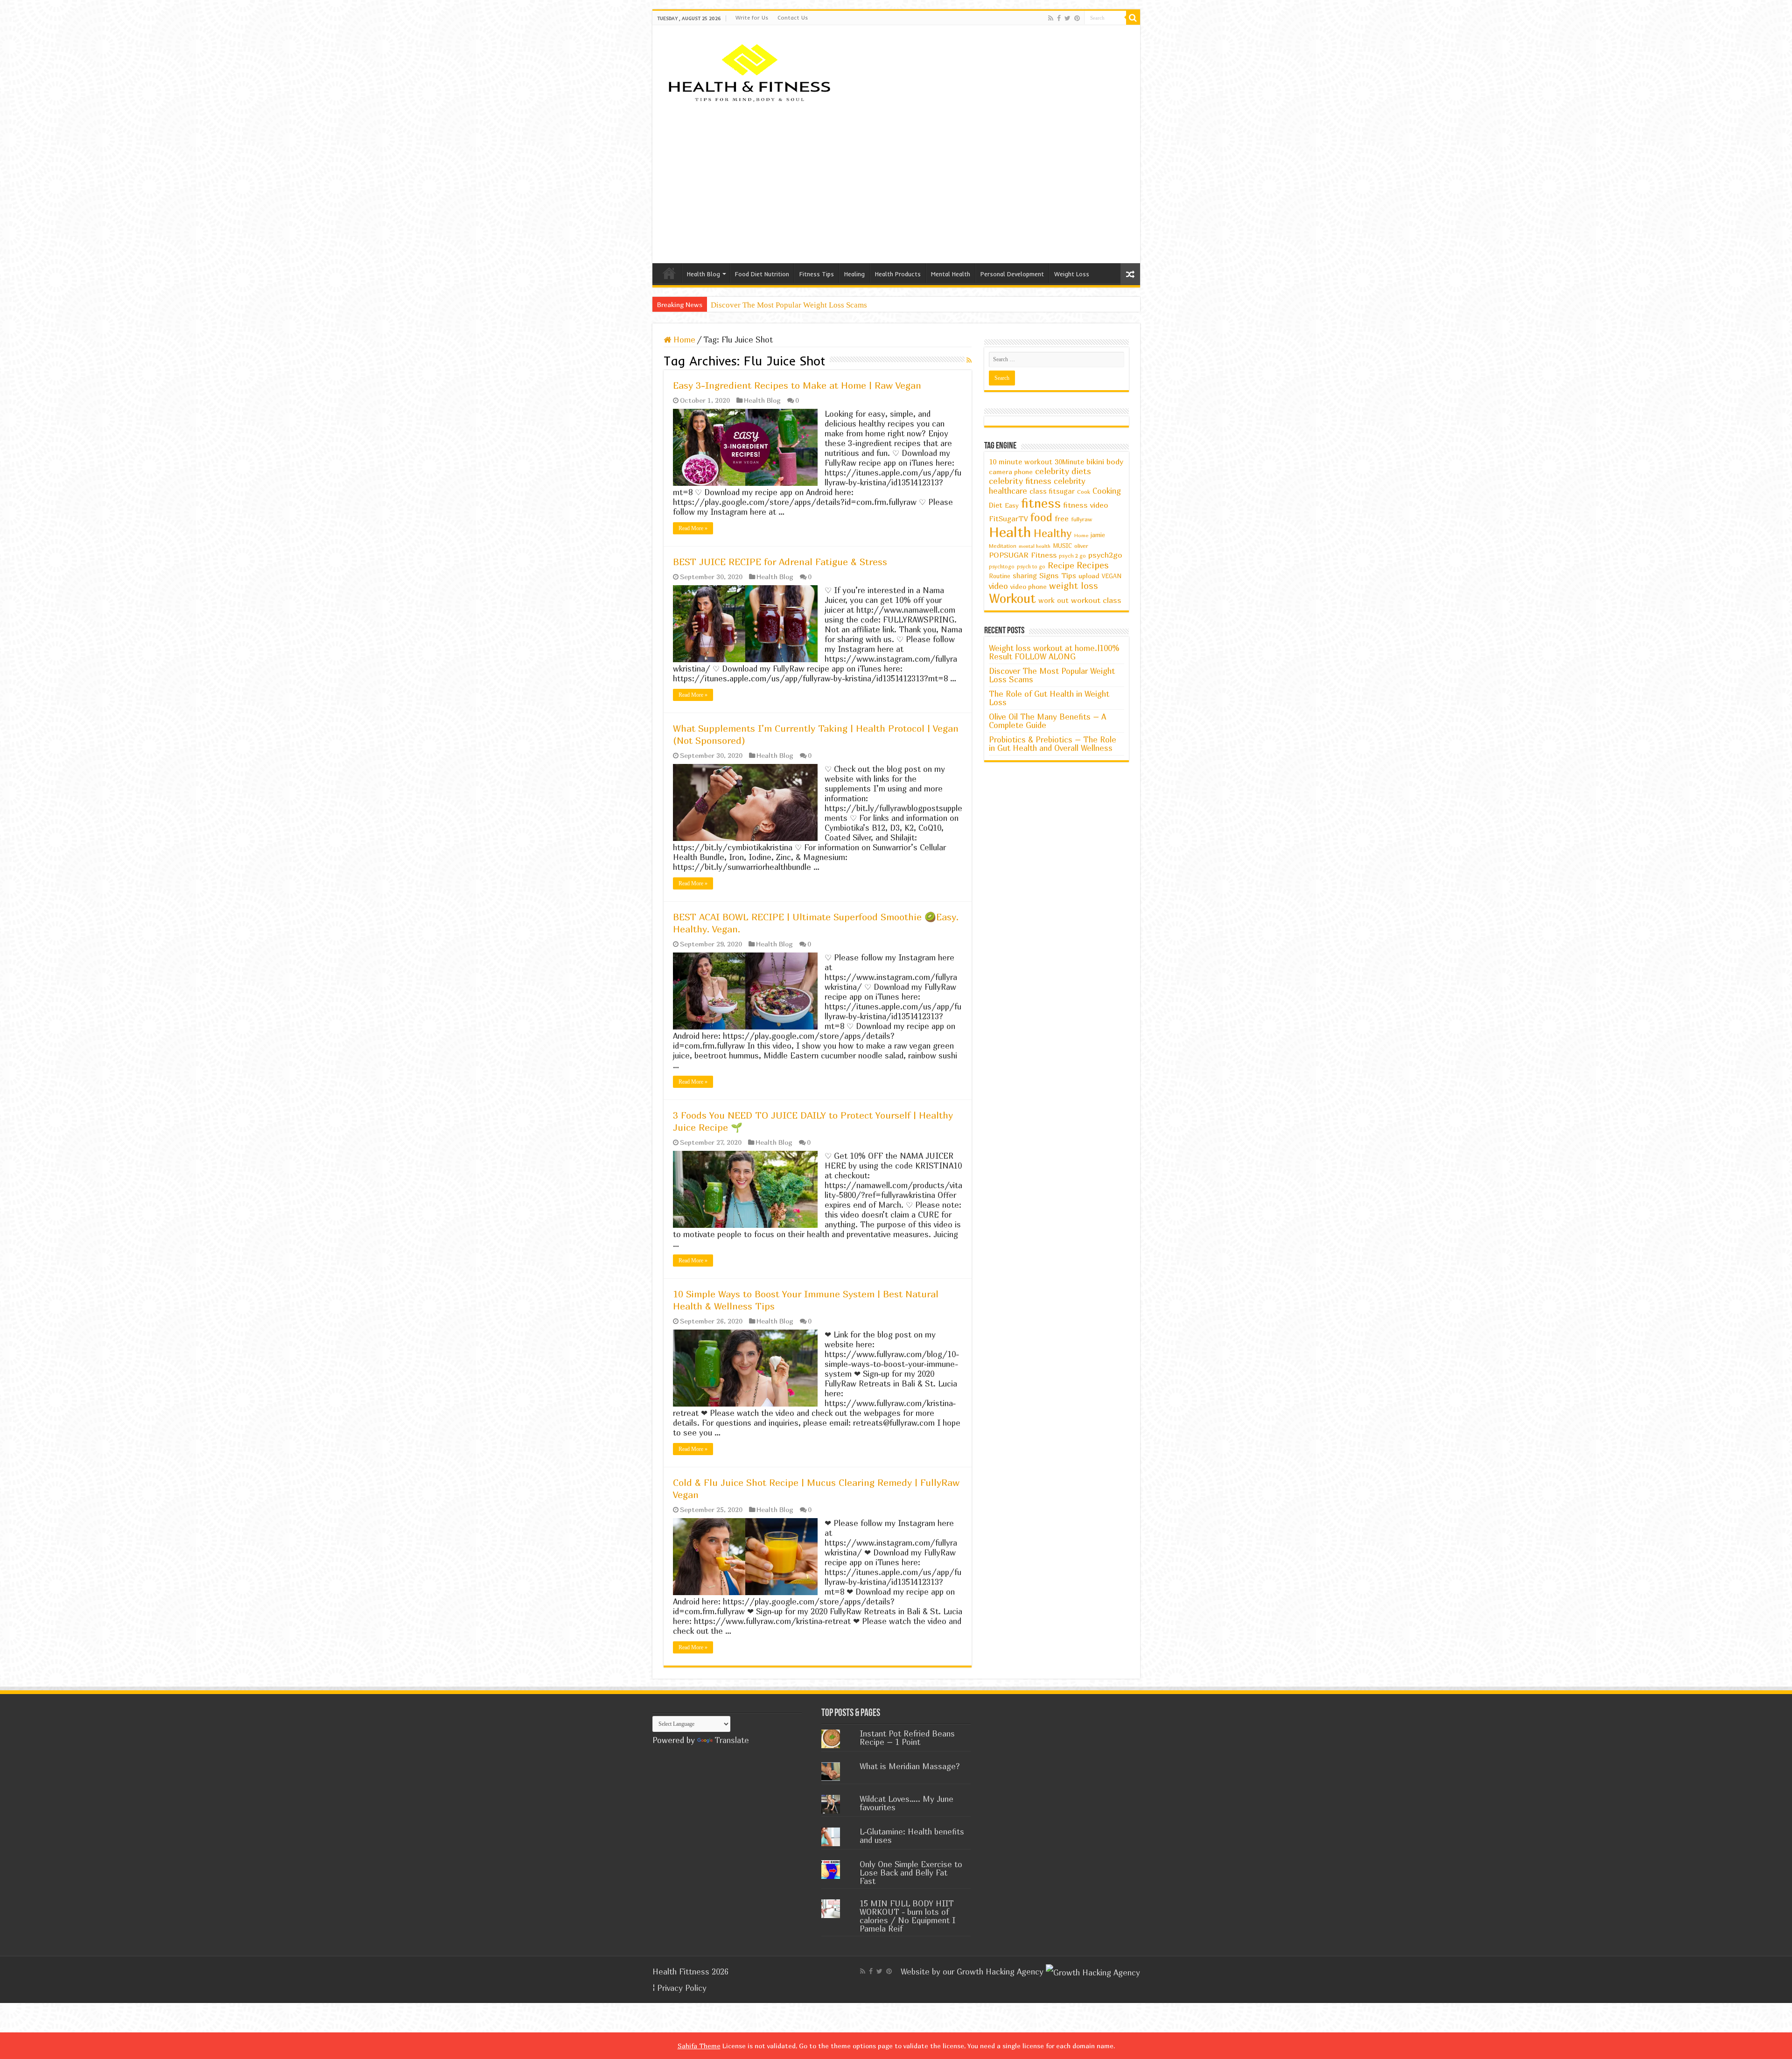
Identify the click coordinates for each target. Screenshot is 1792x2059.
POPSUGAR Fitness (1023, 555)
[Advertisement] (896, 184)
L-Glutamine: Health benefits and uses (912, 1836)
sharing (1025, 576)
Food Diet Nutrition (762, 274)
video (998, 586)
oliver (1081, 546)
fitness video (1086, 505)
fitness (1041, 503)
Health (1010, 532)
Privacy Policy (682, 1988)
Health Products (898, 274)
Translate (732, 1740)
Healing (854, 274)
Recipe (1061, 565)
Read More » (693, 528)
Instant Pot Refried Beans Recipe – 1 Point (907, 1738)
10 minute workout (1021, 462)
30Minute (1069, 462)
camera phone (1011, 472)
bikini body (1105, 462)
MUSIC (1062, 546)
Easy (1012, 505)
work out (1053, 600)
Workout (1012, 598)
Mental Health (951, 274)
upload (1089, 576)
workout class (1096, 600)
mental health (1035, 546)
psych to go (1031, 566)
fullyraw (1082, 519)
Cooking (1107, 491)
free (1062, 518)
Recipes (1093, 565)
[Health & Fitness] (753, 72)
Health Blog (703, 274)
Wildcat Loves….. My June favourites (906, 1803)
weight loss (1074, 585)
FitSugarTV (1008, 518)
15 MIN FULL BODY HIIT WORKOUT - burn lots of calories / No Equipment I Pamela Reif (907, 1916)
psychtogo (1002, 566)
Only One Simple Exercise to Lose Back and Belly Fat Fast (911, 1873)
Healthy (1053, 533)
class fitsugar (1052, 491)
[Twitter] (1067, 18)
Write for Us (752, 18)
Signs (1049, 575)
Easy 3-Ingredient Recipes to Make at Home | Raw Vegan (797, 385)
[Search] (1133, 18)
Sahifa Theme (699, 2046)
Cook (1084, 492)
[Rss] (1051, 18)
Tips (1069, 575)
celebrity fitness (1020, 481)
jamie (1098, 535)
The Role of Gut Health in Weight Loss (775, 305)
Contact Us (793, 18)
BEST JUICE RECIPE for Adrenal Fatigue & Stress (780, 562)
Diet (996, 505)
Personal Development (1012, 274)
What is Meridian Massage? (910, 1766)
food (1041, 517)
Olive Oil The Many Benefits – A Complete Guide (1047, 721)
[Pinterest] (1077, 18)
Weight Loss (1072, 274)
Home (669, 273)
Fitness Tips (817, 274)
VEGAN (1112, 576)
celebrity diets (1063, 471)
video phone (1029, 586)
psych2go (1105, 555)
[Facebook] (1059, 18)
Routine (1000, 576)
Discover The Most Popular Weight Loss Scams (1052, 675)
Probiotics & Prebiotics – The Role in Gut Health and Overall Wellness (1053, 744)
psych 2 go (1072, 556)
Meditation (1003, 546)
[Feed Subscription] (969, 360)
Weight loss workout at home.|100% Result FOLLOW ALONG (1054, 652)
